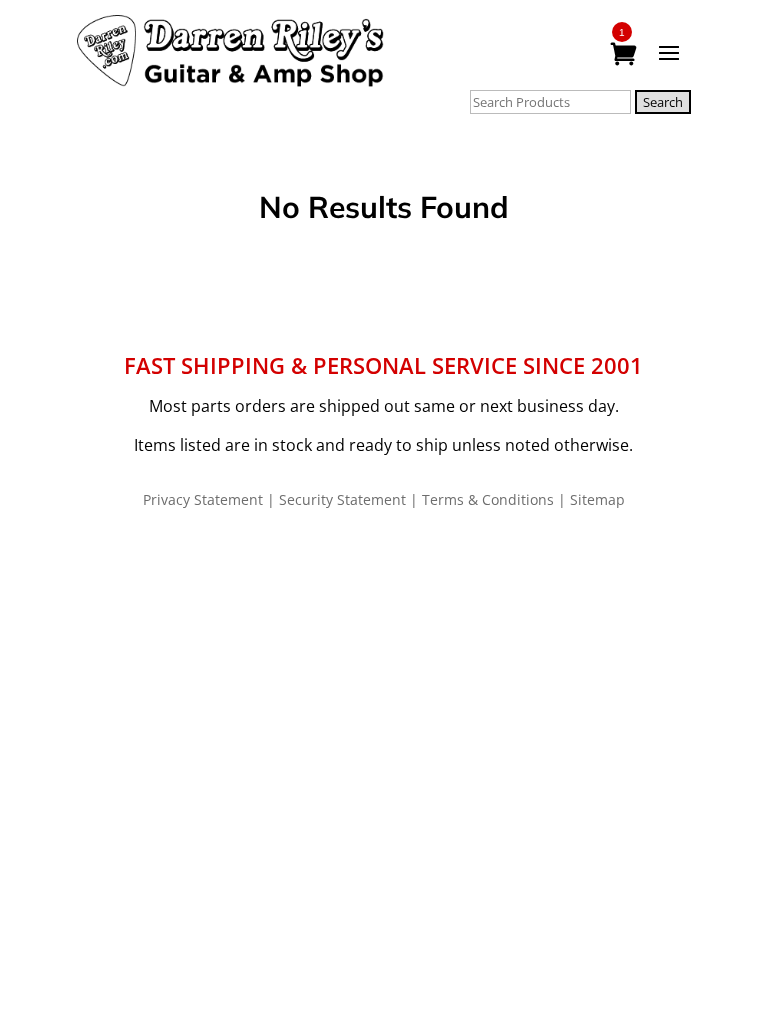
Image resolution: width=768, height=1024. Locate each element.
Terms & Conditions (488, 499)
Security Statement (342, 499)
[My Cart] (623, 55)
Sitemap (597, 499)
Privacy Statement (203, 499)
